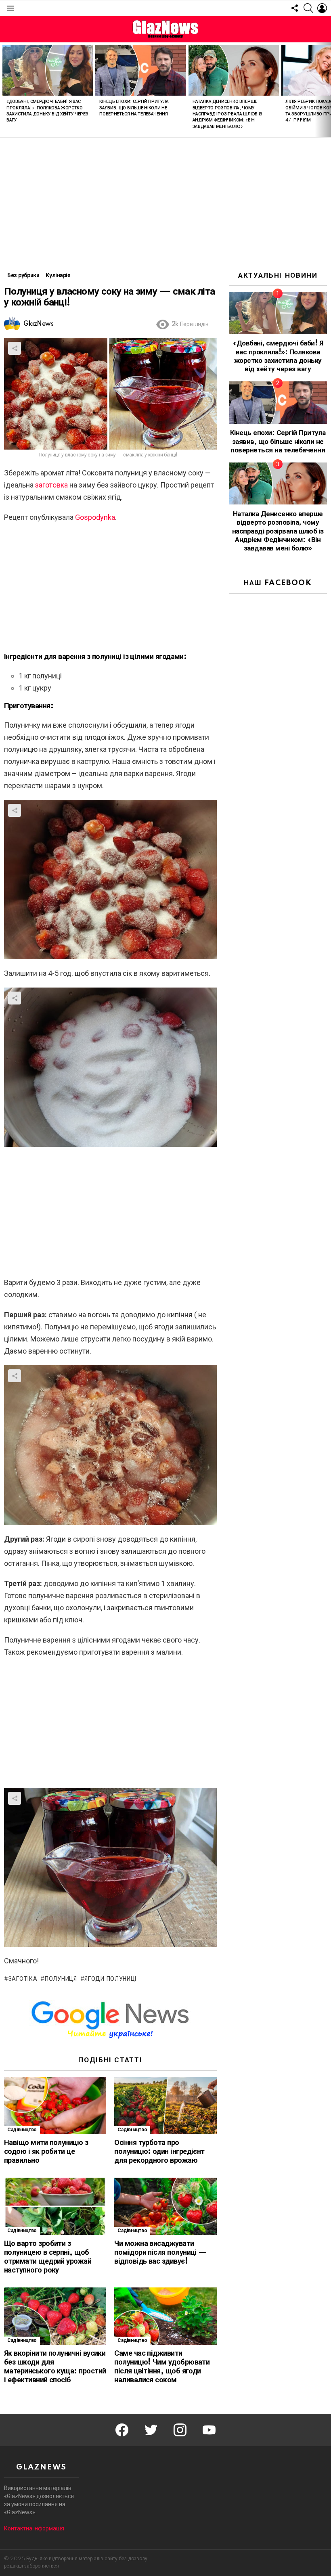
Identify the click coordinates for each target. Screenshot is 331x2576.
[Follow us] (295, 8)
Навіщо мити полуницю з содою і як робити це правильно (46, 2152)
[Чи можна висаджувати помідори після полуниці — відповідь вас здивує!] (165, 2207)
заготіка (23, 1979)
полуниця (61, 1979)
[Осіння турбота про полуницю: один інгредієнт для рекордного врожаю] (165, 2106)
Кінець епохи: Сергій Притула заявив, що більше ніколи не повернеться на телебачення (134, 108)
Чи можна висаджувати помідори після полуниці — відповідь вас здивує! (161, 2253)
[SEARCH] (308, 8)
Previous (4, 90)
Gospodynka (95, 517)
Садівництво (22, 2130)
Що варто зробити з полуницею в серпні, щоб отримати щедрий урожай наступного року (48, 2257)
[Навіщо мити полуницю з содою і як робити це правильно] (55, 2106)
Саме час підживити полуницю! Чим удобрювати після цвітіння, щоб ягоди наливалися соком (162, 2367)
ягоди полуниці (110, 1979)
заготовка (51, 485)
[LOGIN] (322, 8)
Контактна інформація (34, 2528)
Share (15, 348)
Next (327, 90)
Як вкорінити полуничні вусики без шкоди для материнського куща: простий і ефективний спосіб (55, 2367)
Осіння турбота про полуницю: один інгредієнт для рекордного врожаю (159, 2152)
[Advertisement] (165, 198)
